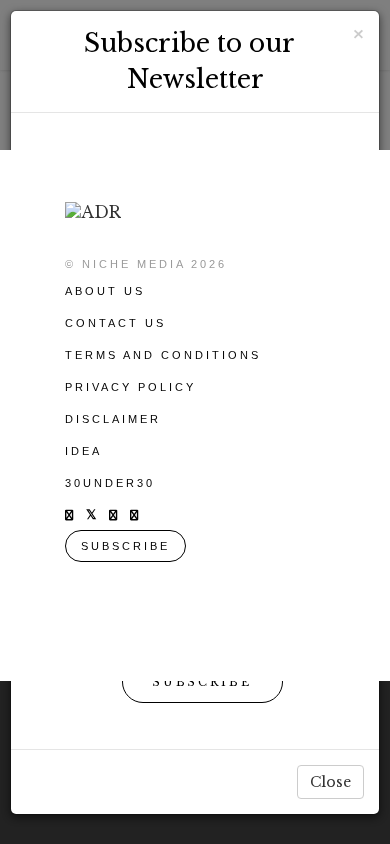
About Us (105, 291)
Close (330, 782)
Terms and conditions (163, 355)
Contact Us (115, 323)
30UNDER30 (110, 483)
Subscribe (202, 682)
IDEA (83, 451)
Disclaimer (113, 419)
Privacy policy (130, 387)
